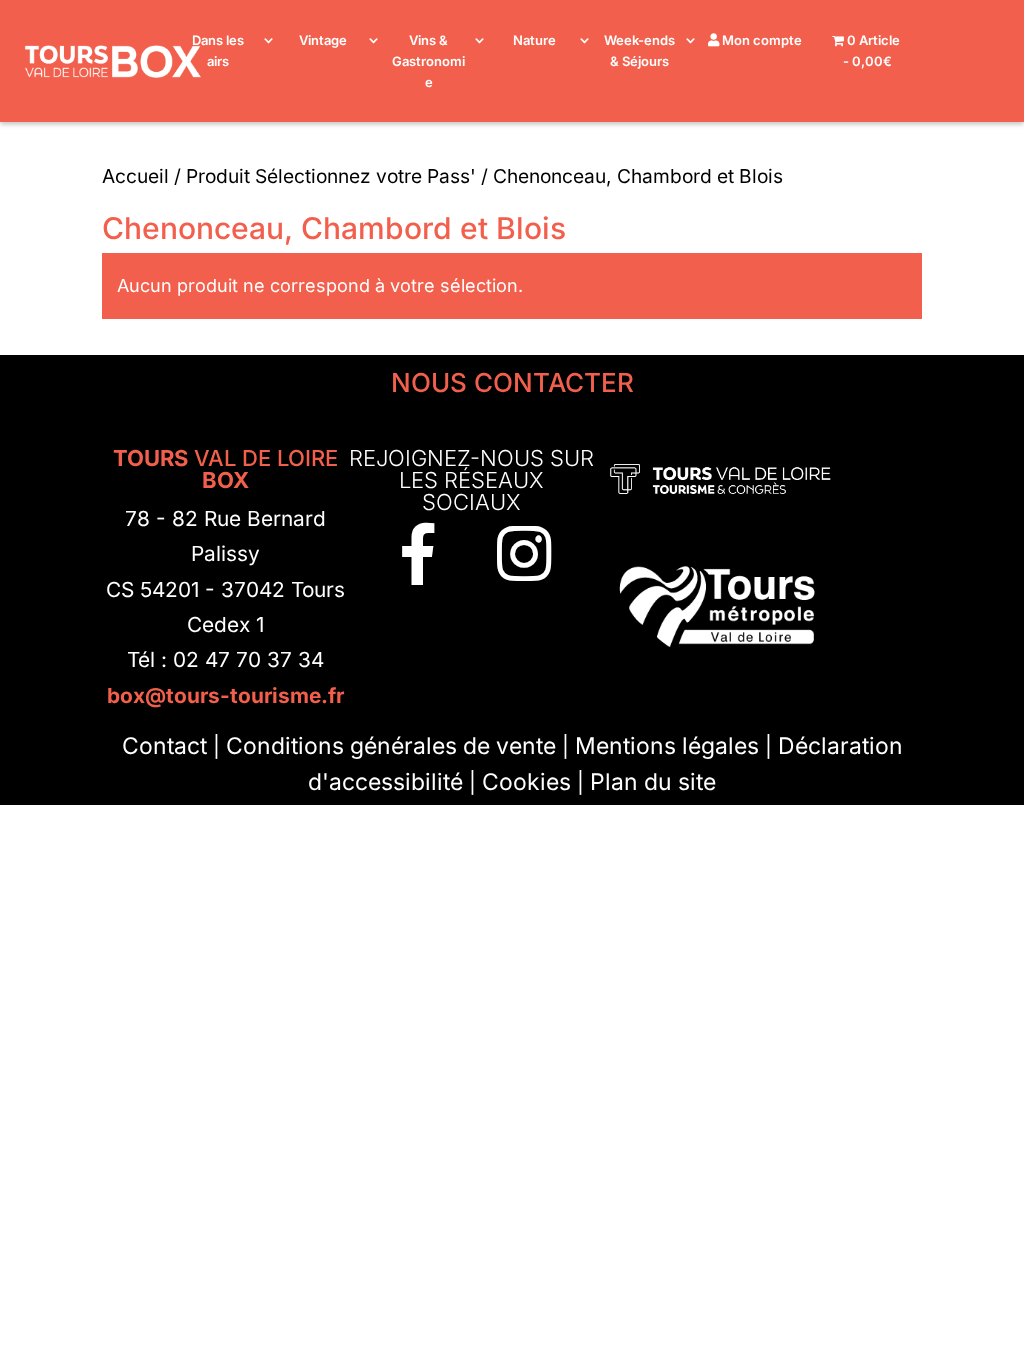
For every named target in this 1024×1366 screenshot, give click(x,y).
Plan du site (653, 782)
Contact (164, 746)
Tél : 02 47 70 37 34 (225, 659)
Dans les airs (218, 50)
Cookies (526, 782)
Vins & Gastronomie (428, 61)
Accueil (135, 176)
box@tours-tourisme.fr (225, 695)
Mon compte (760, 40)
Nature (534, 40)
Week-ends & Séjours (639, 50)
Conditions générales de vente (391, 746)
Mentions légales (667, 746)
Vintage (323, 40)
